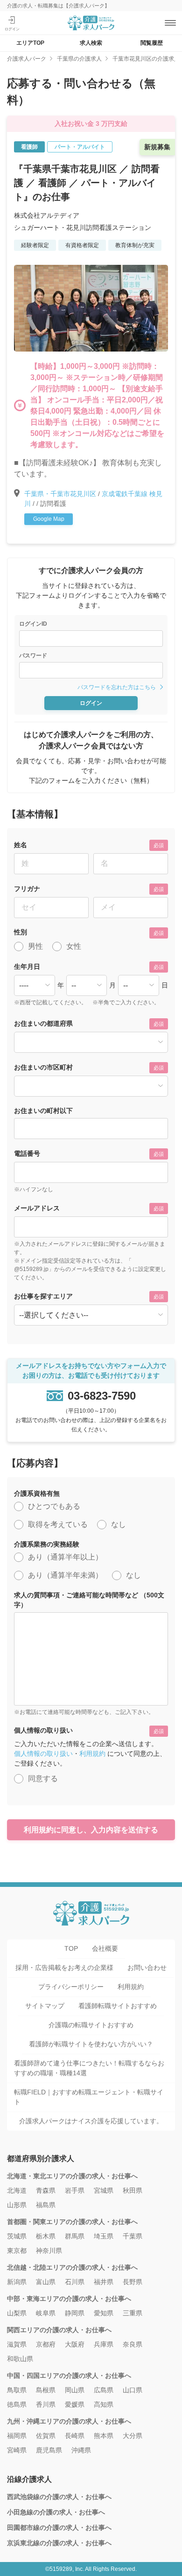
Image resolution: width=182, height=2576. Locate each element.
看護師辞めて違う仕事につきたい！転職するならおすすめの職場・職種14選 (89, 2068)
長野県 (133, 2282)
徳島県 (17, 2404)
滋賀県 (17, 2344)
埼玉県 (104, 2236)
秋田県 (133, 2190)
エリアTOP (30, 43)
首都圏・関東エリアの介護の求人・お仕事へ (72, 2222)
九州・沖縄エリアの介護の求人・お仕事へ (69, 2421)
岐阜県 (46, 2313)
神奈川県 (49, 2251)
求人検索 (91, 43)
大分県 (133, 2436)
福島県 (46, 2205)
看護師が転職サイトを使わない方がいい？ (91, 2044)
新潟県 (17, 2282)
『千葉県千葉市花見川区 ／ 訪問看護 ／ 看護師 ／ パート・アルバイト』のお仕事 (87, 183)
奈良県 (133, 2344)
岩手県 (75, 2190)
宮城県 (104, 2190)
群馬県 (75, 2236)
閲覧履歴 (152, 43)
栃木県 (46, 2236)
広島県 (104, 2390)
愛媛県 (75, 2404)
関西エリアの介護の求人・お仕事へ (59, 2330)
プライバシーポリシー (71, 1987)
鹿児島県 (49, 2450)
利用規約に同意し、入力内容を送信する (91, 1830)
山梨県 (17, 2313)
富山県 (46, 2282)
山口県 (133, 2390)
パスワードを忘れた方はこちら (117, 687)
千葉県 (133, 2236)
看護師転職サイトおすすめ (118, 2006)
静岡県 (75, 2313)
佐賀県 (46, 2436)
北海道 (17, 2190)
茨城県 (17, 2236)
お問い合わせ (147, 1968)
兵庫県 (104, 2344)
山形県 (17, 2205)
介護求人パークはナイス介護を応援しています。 (91, 2121)
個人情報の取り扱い (43, 1754)
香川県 (46, 2404)
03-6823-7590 (102, 1396)
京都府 (46, 2344)
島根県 (46, 2390)
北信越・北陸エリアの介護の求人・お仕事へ (72, 2267)
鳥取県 (17, 2390)
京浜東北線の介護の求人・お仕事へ (59, 2543)
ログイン (91, 703)
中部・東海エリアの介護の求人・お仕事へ (69, 2299)
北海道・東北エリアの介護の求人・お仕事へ (72, 2176)
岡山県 (75, 2390)
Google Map (49, 519)
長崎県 (75, 2436)
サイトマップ (45, 2006)
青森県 (46, 2190)
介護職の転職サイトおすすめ (91, 2025)
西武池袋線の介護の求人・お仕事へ (59, 2497)
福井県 (104, 2282)
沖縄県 (81, 2450)
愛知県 (104, 2313)
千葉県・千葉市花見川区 (60, 494)
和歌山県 (20, 2359)
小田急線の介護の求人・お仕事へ (56, 2512)
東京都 (17, 2251)
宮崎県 (17, 2450)
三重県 (133, 2313)
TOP (71, 1948)
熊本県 (104, 2436)
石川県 (75, 2282)
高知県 (104, 2404)
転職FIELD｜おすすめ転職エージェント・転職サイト (89, 2097)
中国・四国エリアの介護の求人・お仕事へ (69, 2376)
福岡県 (17, 2436)
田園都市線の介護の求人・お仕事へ (59, 2528)
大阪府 (75, 2344)
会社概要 (105, 1948)
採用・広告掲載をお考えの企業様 (64, 1968)
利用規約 (92, 1754)
